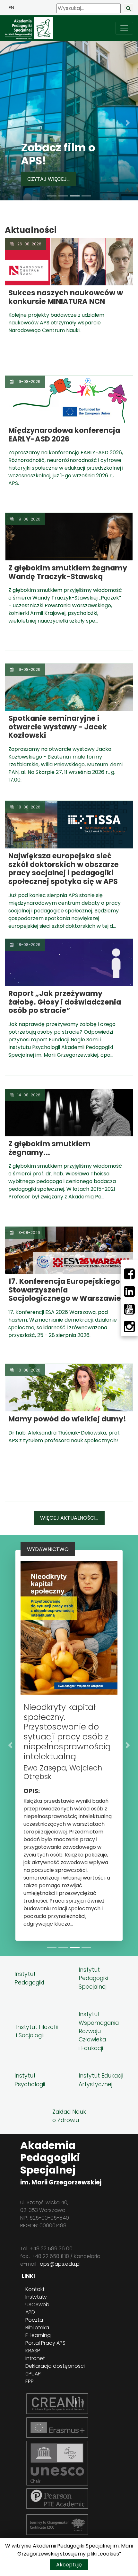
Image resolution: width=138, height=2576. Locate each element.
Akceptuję (69, 2565)
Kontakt (35, 2289)
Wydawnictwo (48, 1549)
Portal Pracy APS (45, 2343)
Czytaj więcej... (48, 179)
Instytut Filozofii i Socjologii (37, 2031)
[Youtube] (129, 1309)
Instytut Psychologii (30, 2080)
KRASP (33, 2351)
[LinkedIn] (129, 1292)
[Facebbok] (129, 1274)
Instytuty (36, 2297)
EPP (30, 2381)
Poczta (34, 2320)
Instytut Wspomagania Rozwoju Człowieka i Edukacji (99, 2031)
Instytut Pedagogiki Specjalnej (93, 1978)
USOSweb (37, 2305)
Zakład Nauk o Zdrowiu (69, 2116)
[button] (10, 123)
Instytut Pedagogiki (29, 1978)
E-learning (38, 2335)
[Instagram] (129, 1327)
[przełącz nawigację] (124, 28)
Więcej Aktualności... (69, 1518)
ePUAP (33, 2374)
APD (30, 2312)
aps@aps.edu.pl (60, 2264)
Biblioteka (37, 2328)
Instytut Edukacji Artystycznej (101, 2080)
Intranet (35, 2358)
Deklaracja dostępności (55, 2366)
